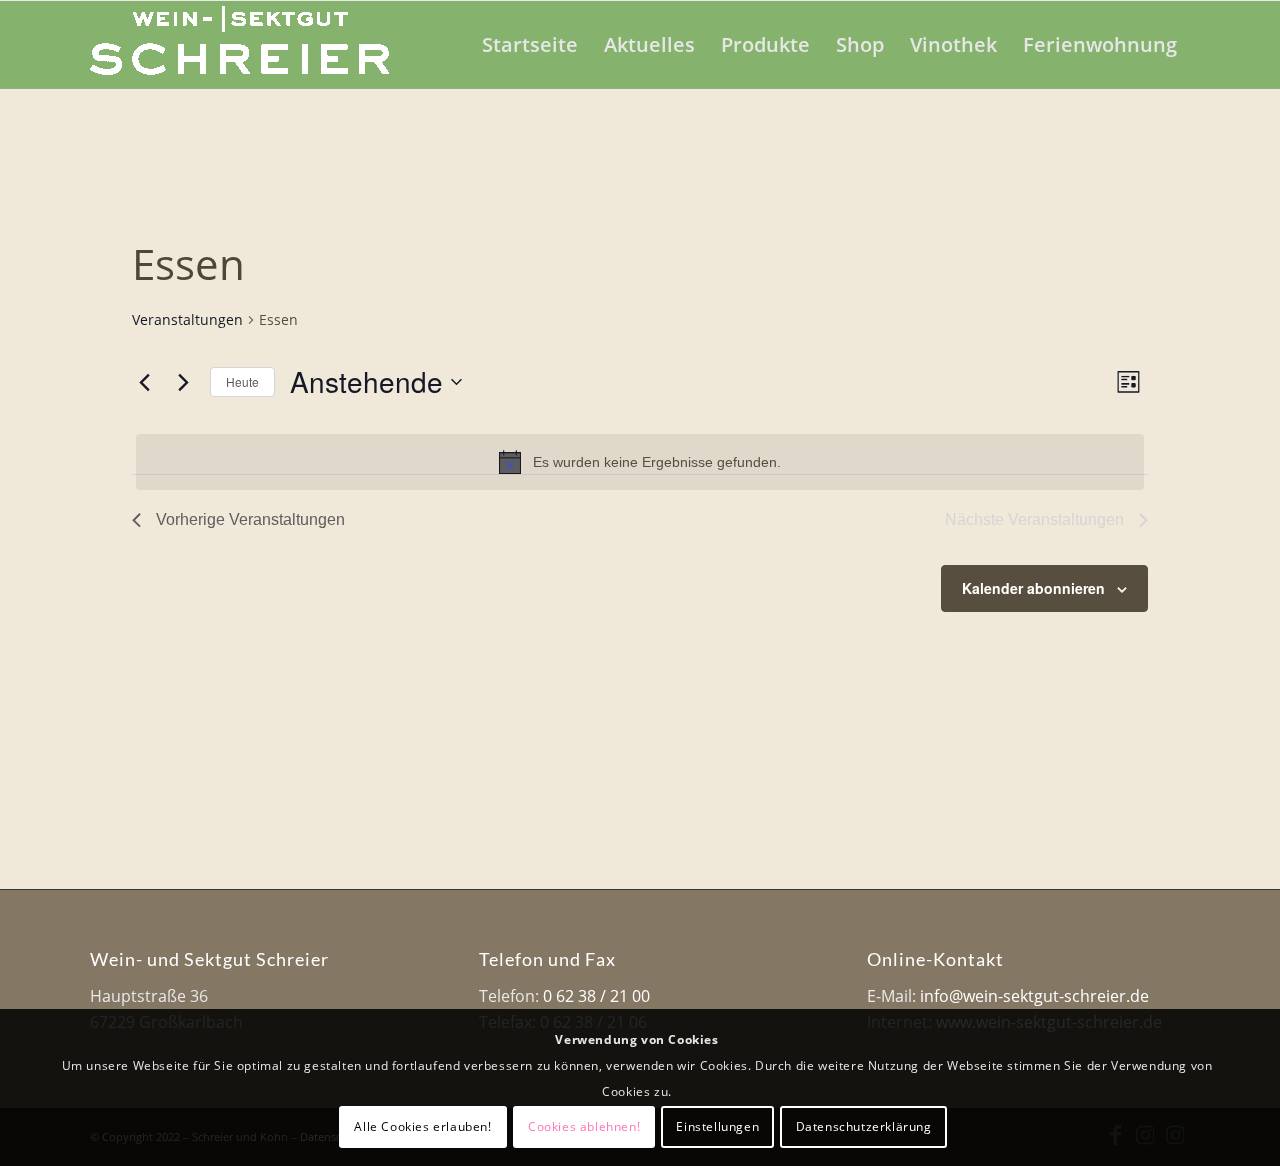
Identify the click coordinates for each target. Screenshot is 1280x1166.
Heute (242, 381)
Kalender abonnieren (1033, 588)
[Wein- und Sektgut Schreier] (240, 45)
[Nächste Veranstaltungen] (183, 382)
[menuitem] (530, 45)
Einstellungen (717, 1126)
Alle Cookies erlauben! (422, 1126)
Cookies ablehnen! (584, 1126)
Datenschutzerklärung (864, 1126)
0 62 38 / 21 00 (596, 996)
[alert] (640, 462)
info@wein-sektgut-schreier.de (1034, 996)
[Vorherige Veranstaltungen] (144, 382)
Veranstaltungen (187, 319)
